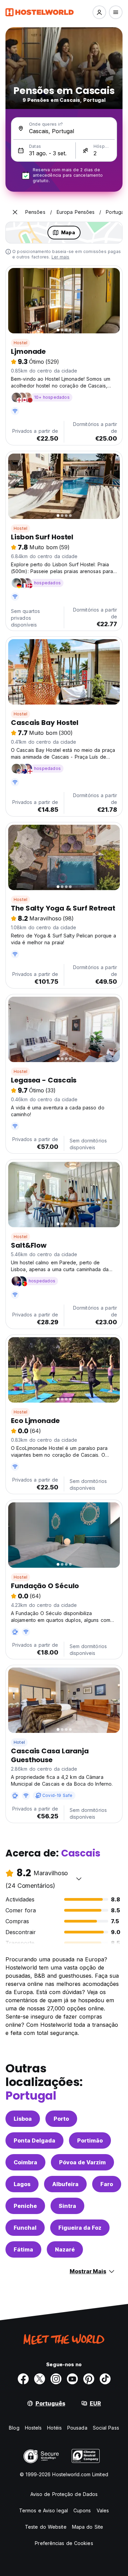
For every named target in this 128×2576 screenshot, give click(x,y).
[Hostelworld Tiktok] (105, 2379)
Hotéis (54, 2428)
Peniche (25, 2206)
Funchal (25, 2228)
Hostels (33, 2428)
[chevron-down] (79, 1879)
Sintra (67, 2206)
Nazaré (65, 2249)
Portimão (90, 2140)
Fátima (23, 2249)
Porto (61, 2119)
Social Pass (106, 2428)
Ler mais (61, 257)
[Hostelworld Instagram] (56, 2379)
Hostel (20, 343)
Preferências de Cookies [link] (64, 2543)
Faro (107, 2184)
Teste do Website (46, 2527)
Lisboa (23, 2119)
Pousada (77, 2428)
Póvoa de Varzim (82, 2162)
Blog (14, 2428)
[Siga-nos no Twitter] (40, 2379)
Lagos (22, 2184)
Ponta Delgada (34, 2140)
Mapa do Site (88, 2527)
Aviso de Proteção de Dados (64, 2494)
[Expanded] (15, 212)
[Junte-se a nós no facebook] (23, 2379)
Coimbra (25, 2162)
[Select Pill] (99, 12)
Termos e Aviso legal (44, 2510)
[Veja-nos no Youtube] (72, 2379)
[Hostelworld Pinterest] (89, 2379)
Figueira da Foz (80, 2228)
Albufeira (65, 2184)
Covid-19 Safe (58, 1795)
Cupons (82, 2510)
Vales (103, 2510)
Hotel (19, 1742)
